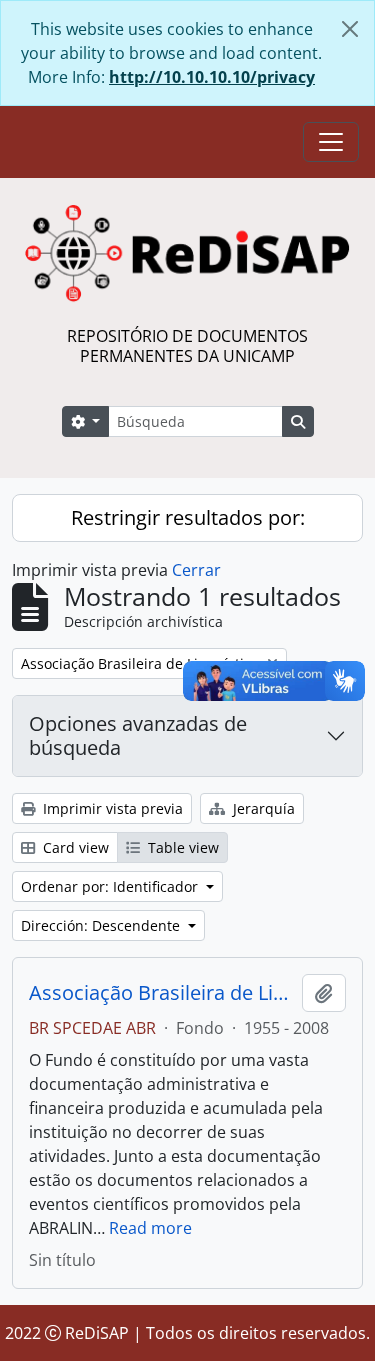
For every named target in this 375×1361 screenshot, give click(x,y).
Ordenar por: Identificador (111, 886)
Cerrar (196, 570)
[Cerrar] (350, 29)
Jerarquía (262, 808)
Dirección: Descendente (102, 925)
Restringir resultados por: (188, 517)
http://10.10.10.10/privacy (212, 77)
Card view (74, 847)
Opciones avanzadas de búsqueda (138, 735)
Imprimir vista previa (111, 808)
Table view (181, 847)
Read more (150, 1228)
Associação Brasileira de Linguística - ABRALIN (161, 993)
